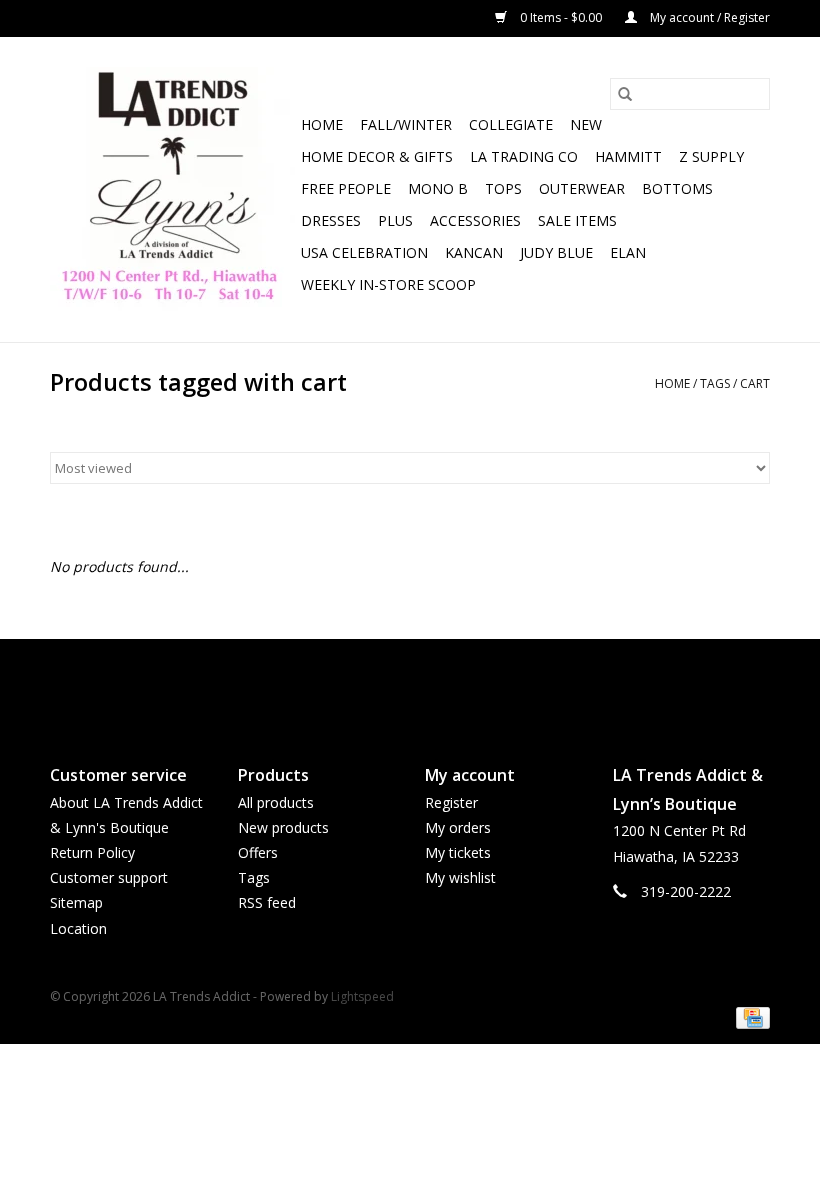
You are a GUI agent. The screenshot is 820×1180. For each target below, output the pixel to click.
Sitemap (76, 902)
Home (322, 124)
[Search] (625, 94)
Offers (258, 852)
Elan (628, 252)
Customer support (109, 877)
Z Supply (711, 156)
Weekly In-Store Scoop (388, 284)
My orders (458, 827)
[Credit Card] (749, 1017)
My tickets (458, 852)
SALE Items (577, 220)
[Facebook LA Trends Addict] (392, 685)
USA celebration (364, 252)
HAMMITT (628, 156)
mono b (438, 188)
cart (755, 383)
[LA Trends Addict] (172, 189)
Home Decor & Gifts (377, 156)
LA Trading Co (524, 156)
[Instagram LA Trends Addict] (428, 685)
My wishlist (460, 877)
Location (78, 928)
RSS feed (267, 902)
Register (451, 802)
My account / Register (708, 17)
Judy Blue (556, 252)
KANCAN (474, 252)
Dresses (331, 220)
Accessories (475, 220)
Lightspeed (362, 996)
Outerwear (582, 188)
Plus (395, 220)
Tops (503, 188)
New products (283, 827)
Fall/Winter (406, 124)
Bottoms (677, 188)
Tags (715, 383)
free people (346, 188)
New (586, 124)
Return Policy (92, 852)
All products (276, 802)
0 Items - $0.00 (561, 17)
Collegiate (511, 124)
